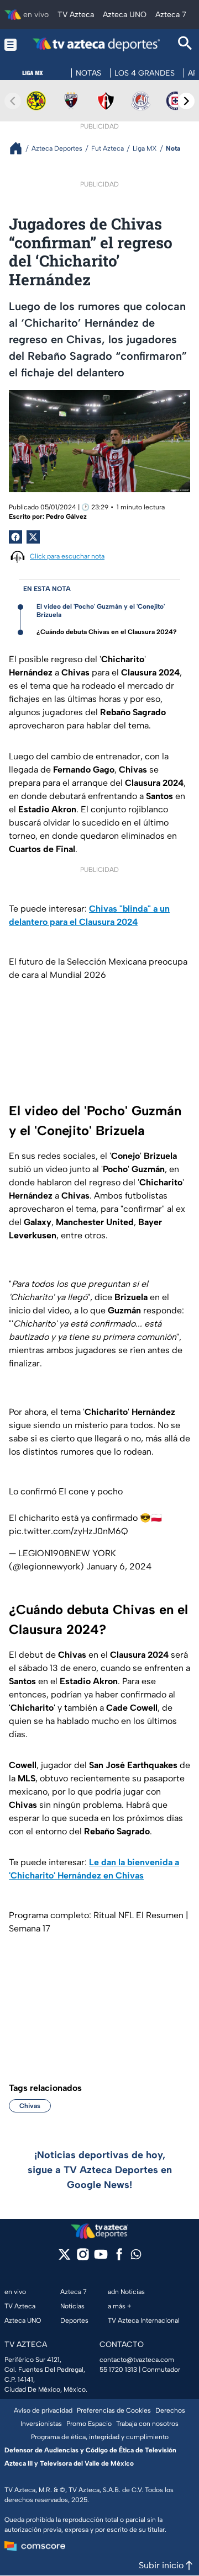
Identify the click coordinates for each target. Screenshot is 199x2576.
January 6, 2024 (119, 1566)
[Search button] (185, 44)
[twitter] (64, 2258)
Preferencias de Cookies (114, 2410)
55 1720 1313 (118, 2370)
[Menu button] (11, 44)
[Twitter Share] (33, 537)
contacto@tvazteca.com (137, 2360)
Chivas (30, 2106)
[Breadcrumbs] (20, 148)
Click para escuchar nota (67, 556)
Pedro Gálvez (66, 517)
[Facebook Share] (15, 537)
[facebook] (119, 2258)
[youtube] (101, 2258)
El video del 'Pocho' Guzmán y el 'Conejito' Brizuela (101, 611)
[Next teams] (186, 101)
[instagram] (83, 2258)
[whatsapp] (136, 2257)
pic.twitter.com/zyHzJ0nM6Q (69, 1531)
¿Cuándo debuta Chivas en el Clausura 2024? (107, 632)
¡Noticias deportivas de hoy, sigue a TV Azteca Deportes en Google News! (100, 2170)
